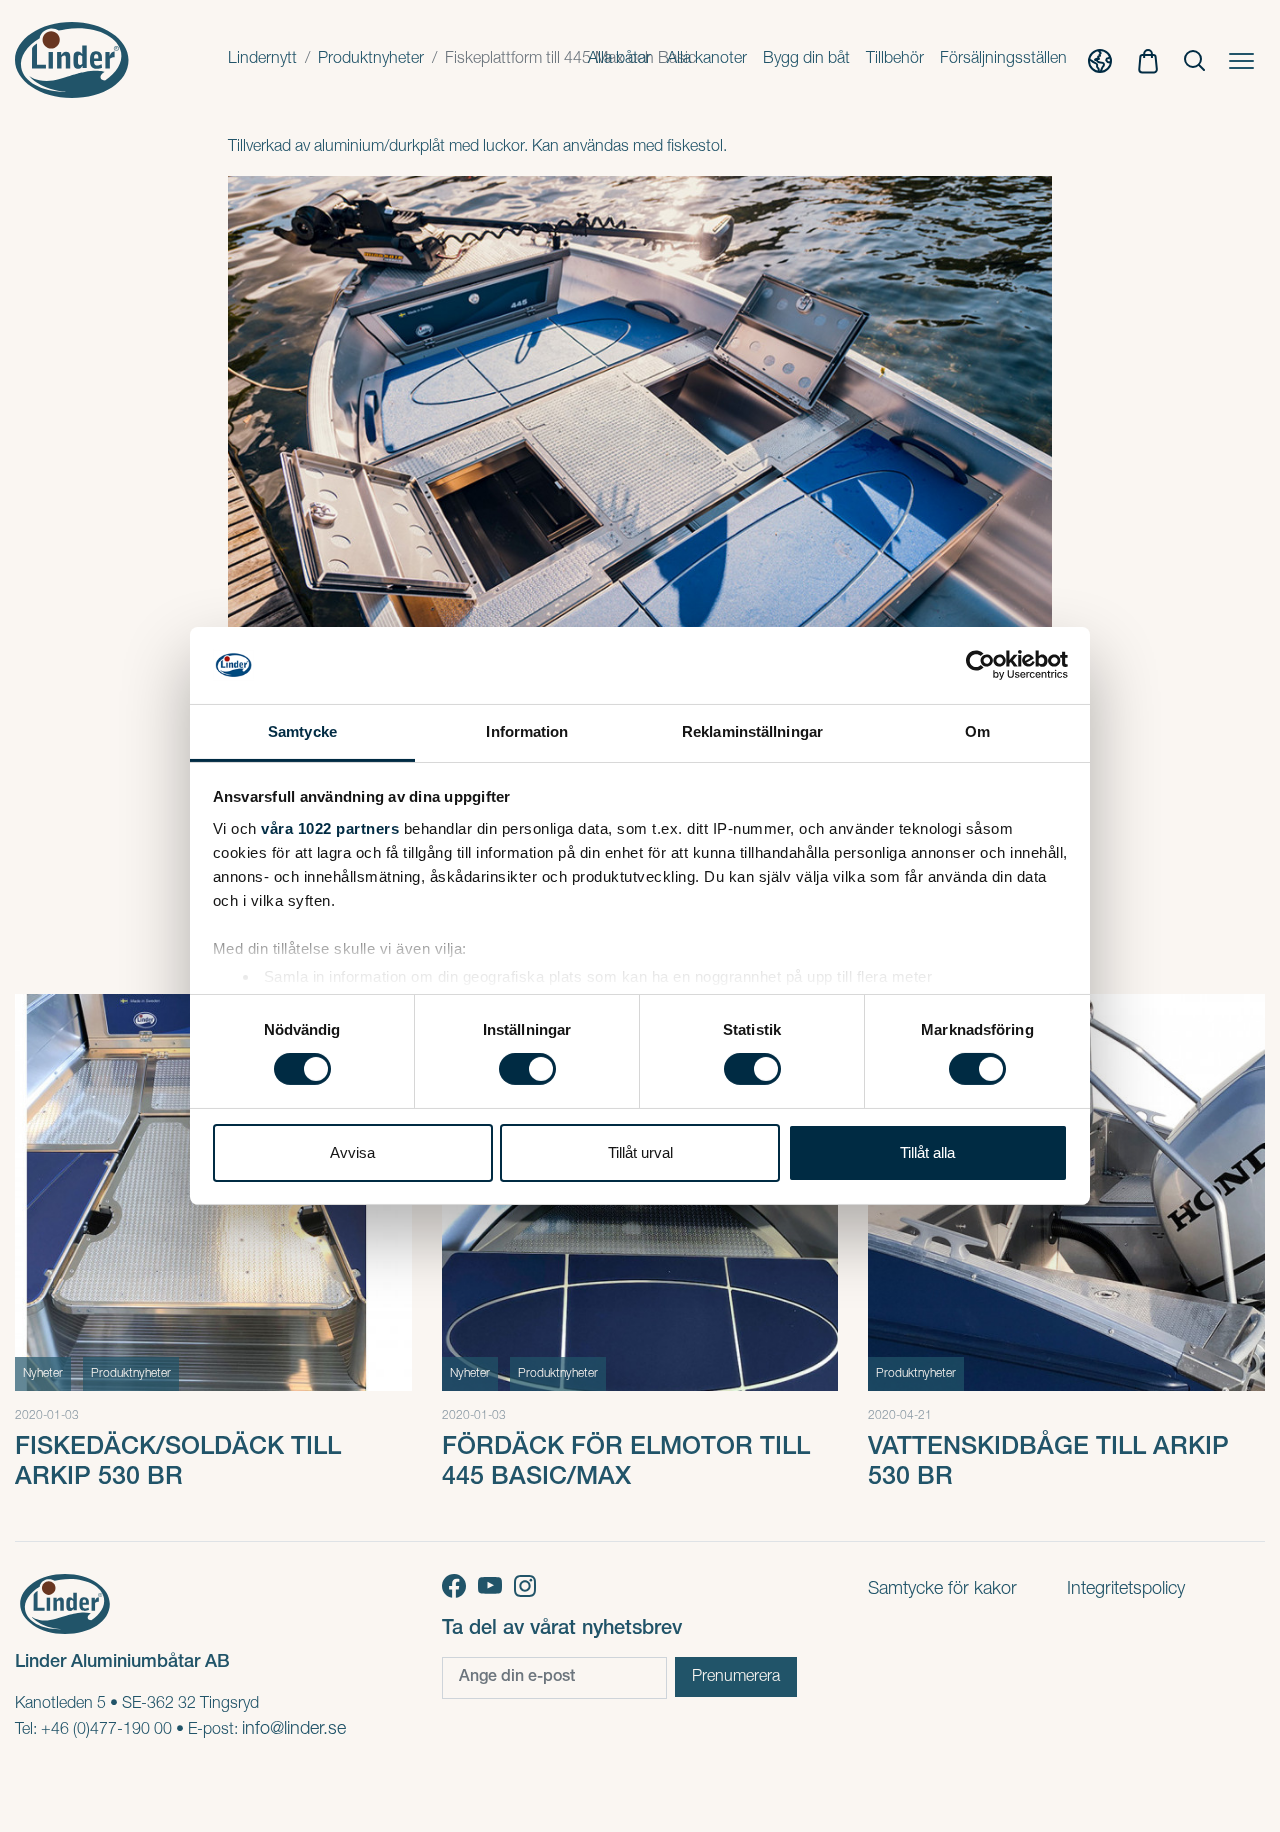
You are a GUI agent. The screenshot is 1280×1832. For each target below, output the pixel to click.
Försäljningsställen (1003, 60)
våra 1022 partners (330, 828)
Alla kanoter (707, 60)
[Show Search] (1194, 60)
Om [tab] (977, 731)
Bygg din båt (806, 60)
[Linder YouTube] (496, 1587)
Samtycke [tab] (302, 731)
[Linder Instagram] (528, 1587)
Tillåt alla (927, 1152)
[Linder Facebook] (460, 1587)
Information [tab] (527, 731)
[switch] (527, 1069)
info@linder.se (294, 1730)
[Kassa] (1148, 60)
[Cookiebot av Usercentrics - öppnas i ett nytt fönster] (980, 665)
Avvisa (352, 1152)
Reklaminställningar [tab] (752, 731)
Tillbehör (895, 60)
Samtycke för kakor (942, 1590)
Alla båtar (619, 60)
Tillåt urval (640, 1152)
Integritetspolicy (1126, 1590)
